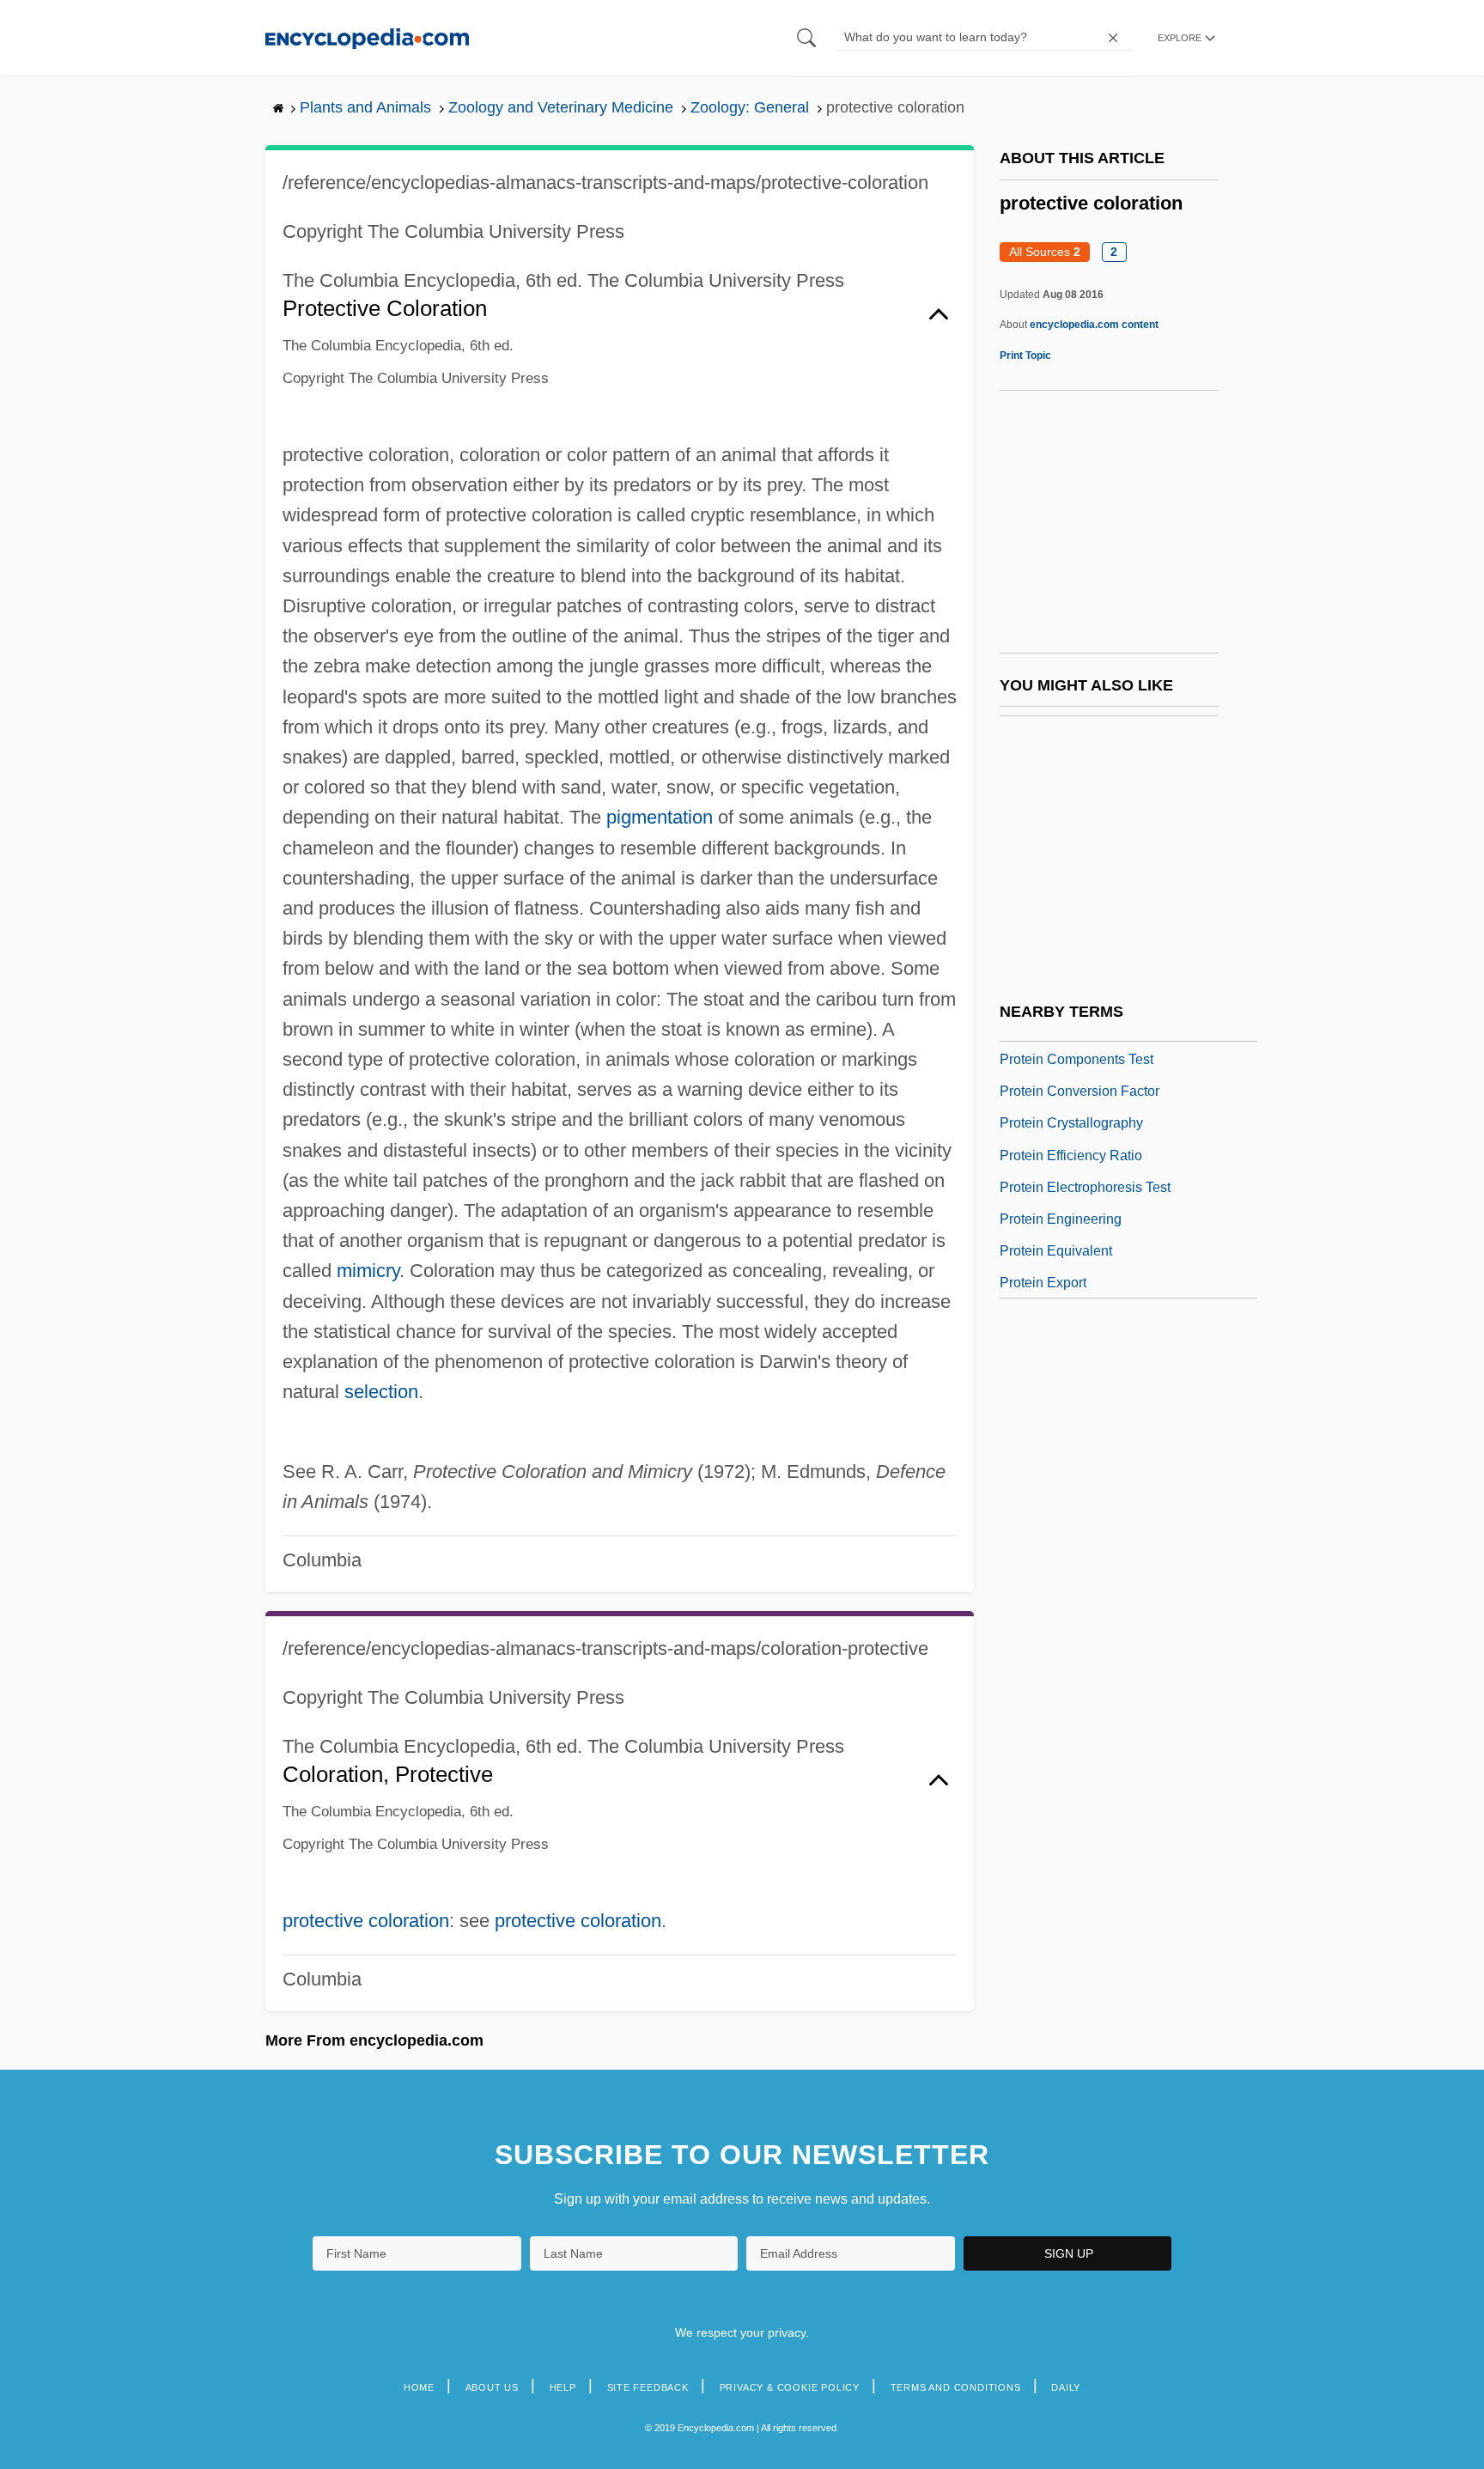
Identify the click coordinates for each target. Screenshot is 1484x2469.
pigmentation (660, 817)
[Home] (367, 37)
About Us (492, 2387)
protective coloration (366, 1921)
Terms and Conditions (956, 2387)
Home (419, 2387)
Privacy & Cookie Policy (790, 2387)
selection (381, 1392)
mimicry (368, 1271)
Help (563, 2387)
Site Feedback (648, 2387)
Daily (1066, 2387)
